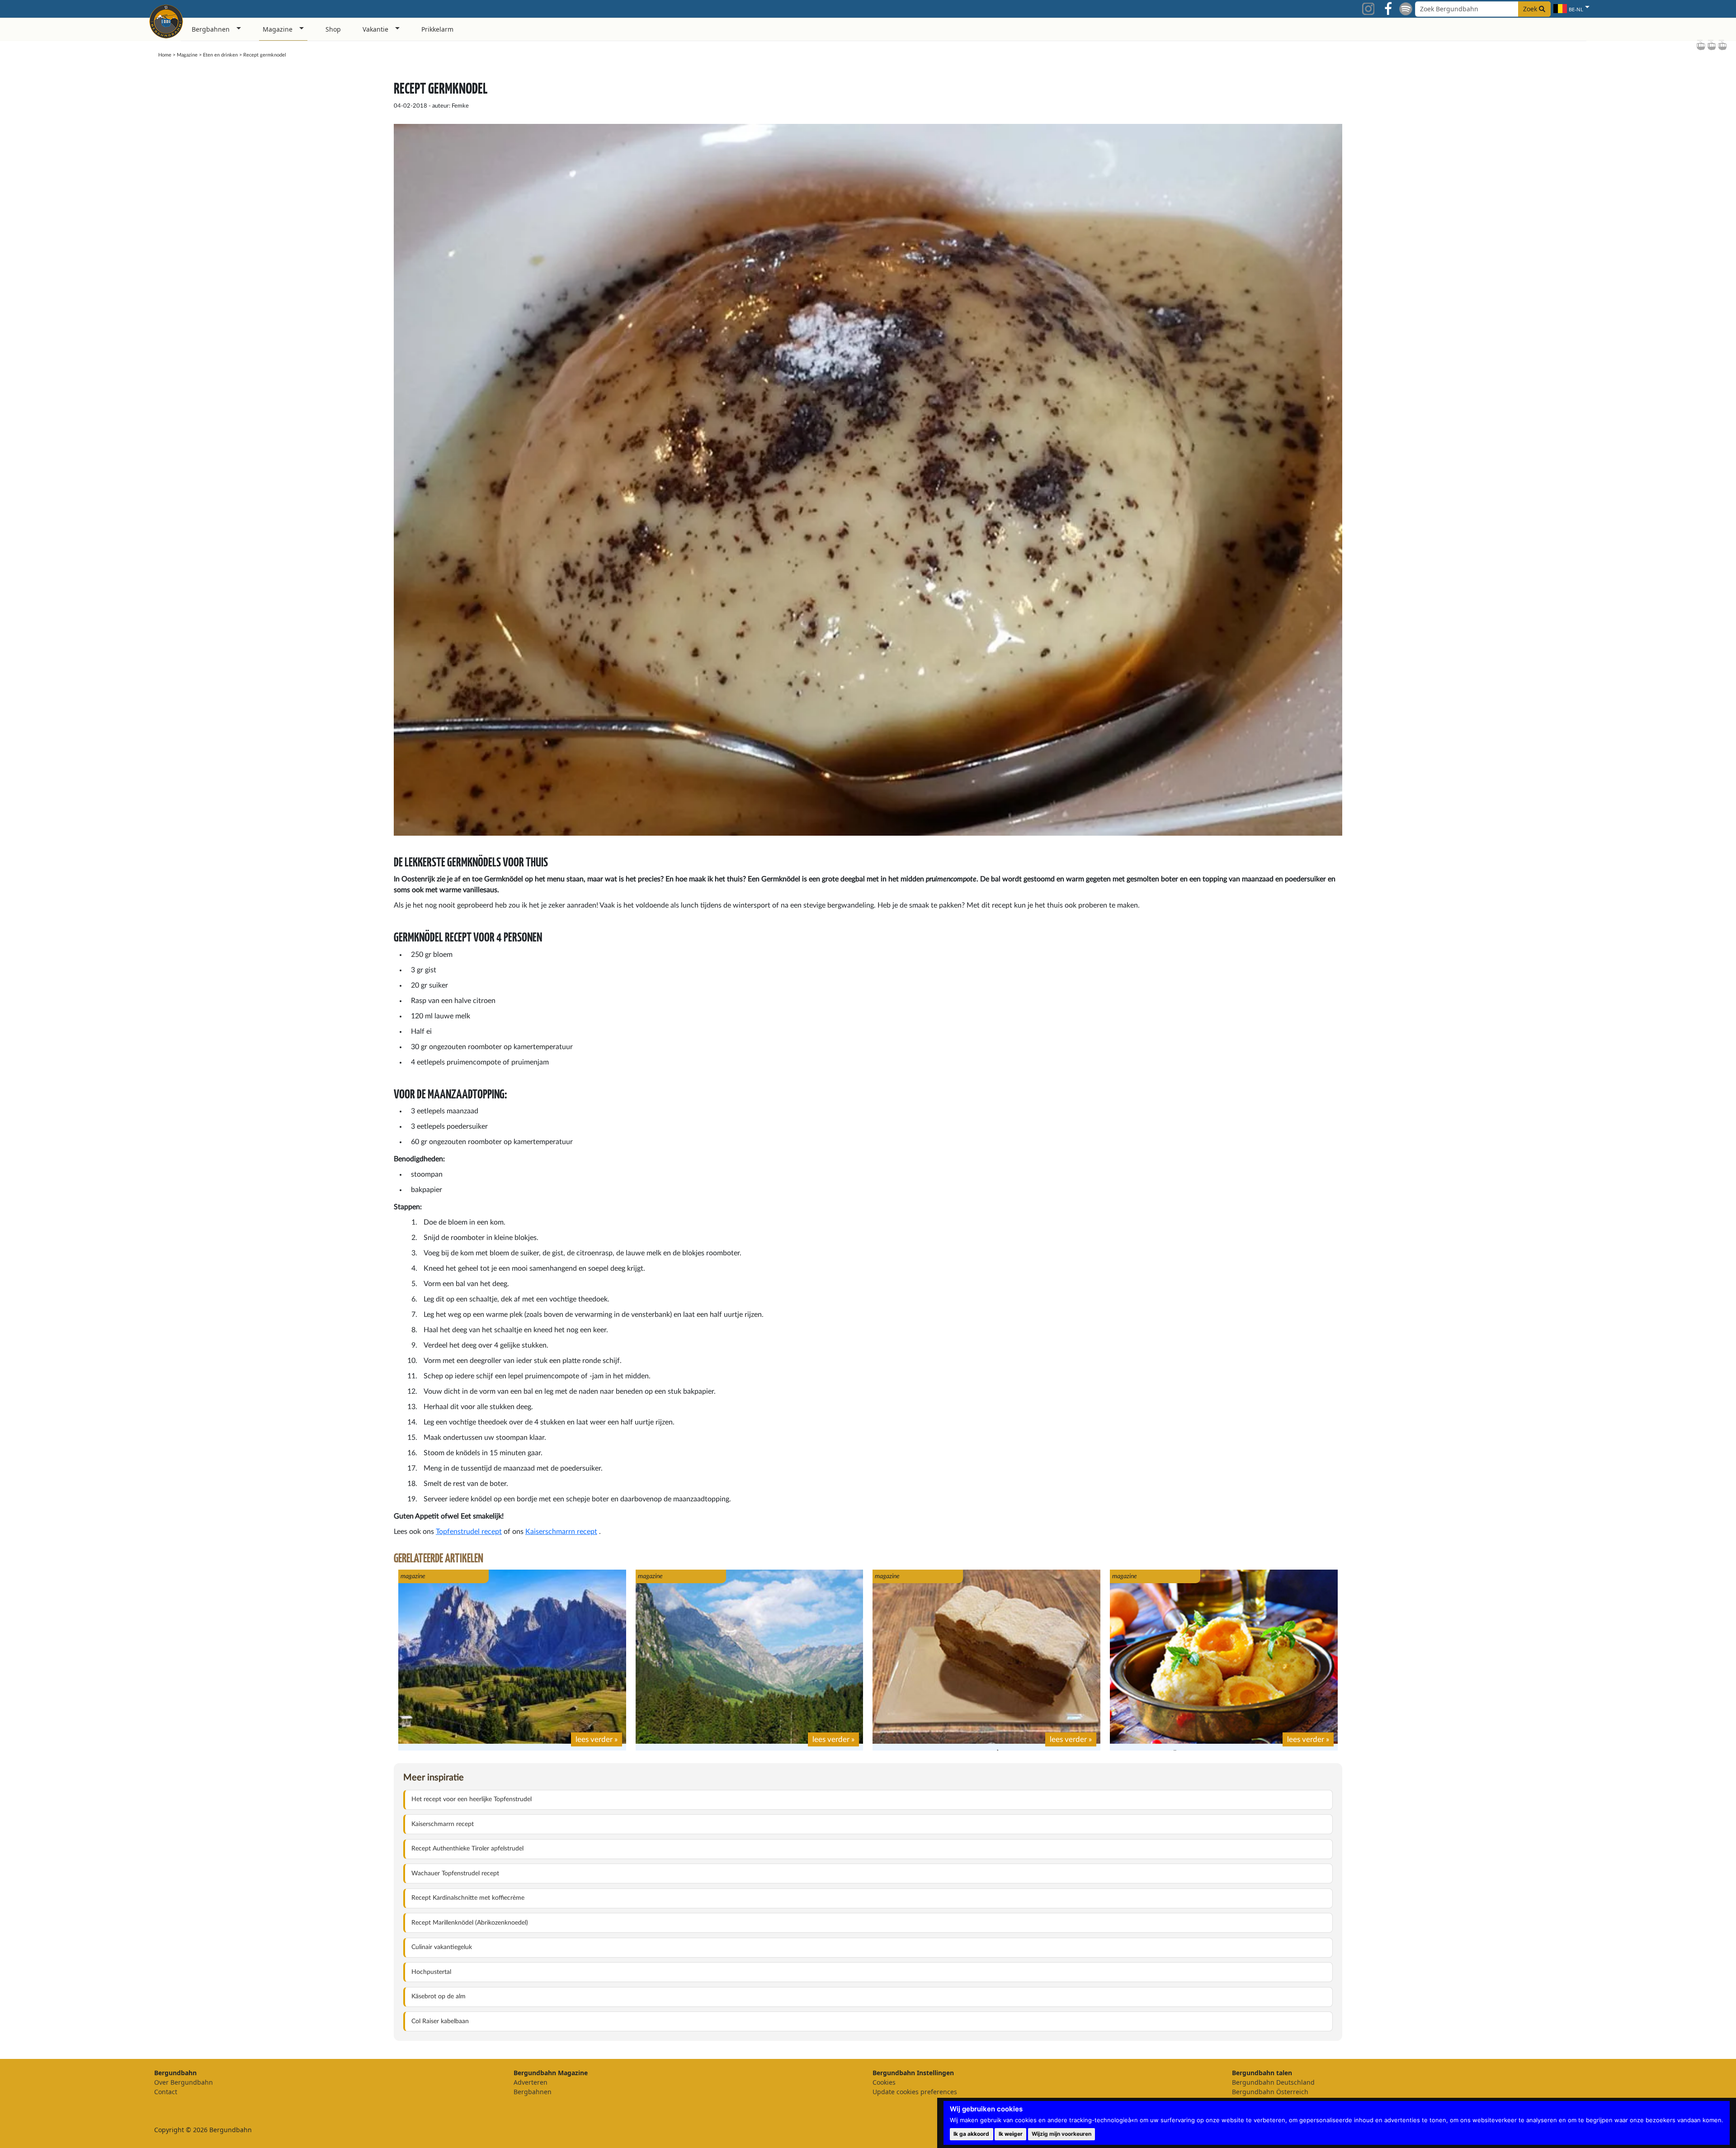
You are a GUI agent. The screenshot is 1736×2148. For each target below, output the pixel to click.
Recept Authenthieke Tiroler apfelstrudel (467, 1849)
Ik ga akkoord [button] (971, 2134)
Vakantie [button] (375, 29)
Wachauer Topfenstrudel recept (455, 1874)
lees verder (594, 1739)
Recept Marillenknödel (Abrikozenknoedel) (470, 1923)
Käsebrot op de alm (439, 1997)
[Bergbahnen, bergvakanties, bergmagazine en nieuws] (166, 20)
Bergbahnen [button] (211, 29)
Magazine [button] (278, 29)
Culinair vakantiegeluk (442, 1947)
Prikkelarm (437, 29)
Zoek (1531, 9)
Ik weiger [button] (1011, 2134)
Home (165, 55)
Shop (333, 29)
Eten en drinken (220, 55)
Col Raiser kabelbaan (440, 2021)
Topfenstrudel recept (469, 1532)
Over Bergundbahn (184, 2082)
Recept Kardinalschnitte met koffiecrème (468, 1898)
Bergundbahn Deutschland (1273, 2082)
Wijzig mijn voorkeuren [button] (1061, 2134)
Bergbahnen (533, 2092)
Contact (166, 2092)
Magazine (187, 55)
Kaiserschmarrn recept (561, 1532)
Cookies (884, 2082)
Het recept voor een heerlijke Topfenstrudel (472, 1799)
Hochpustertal (431, 1972)
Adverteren (531, 2082)
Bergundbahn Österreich (1270, 2092)
